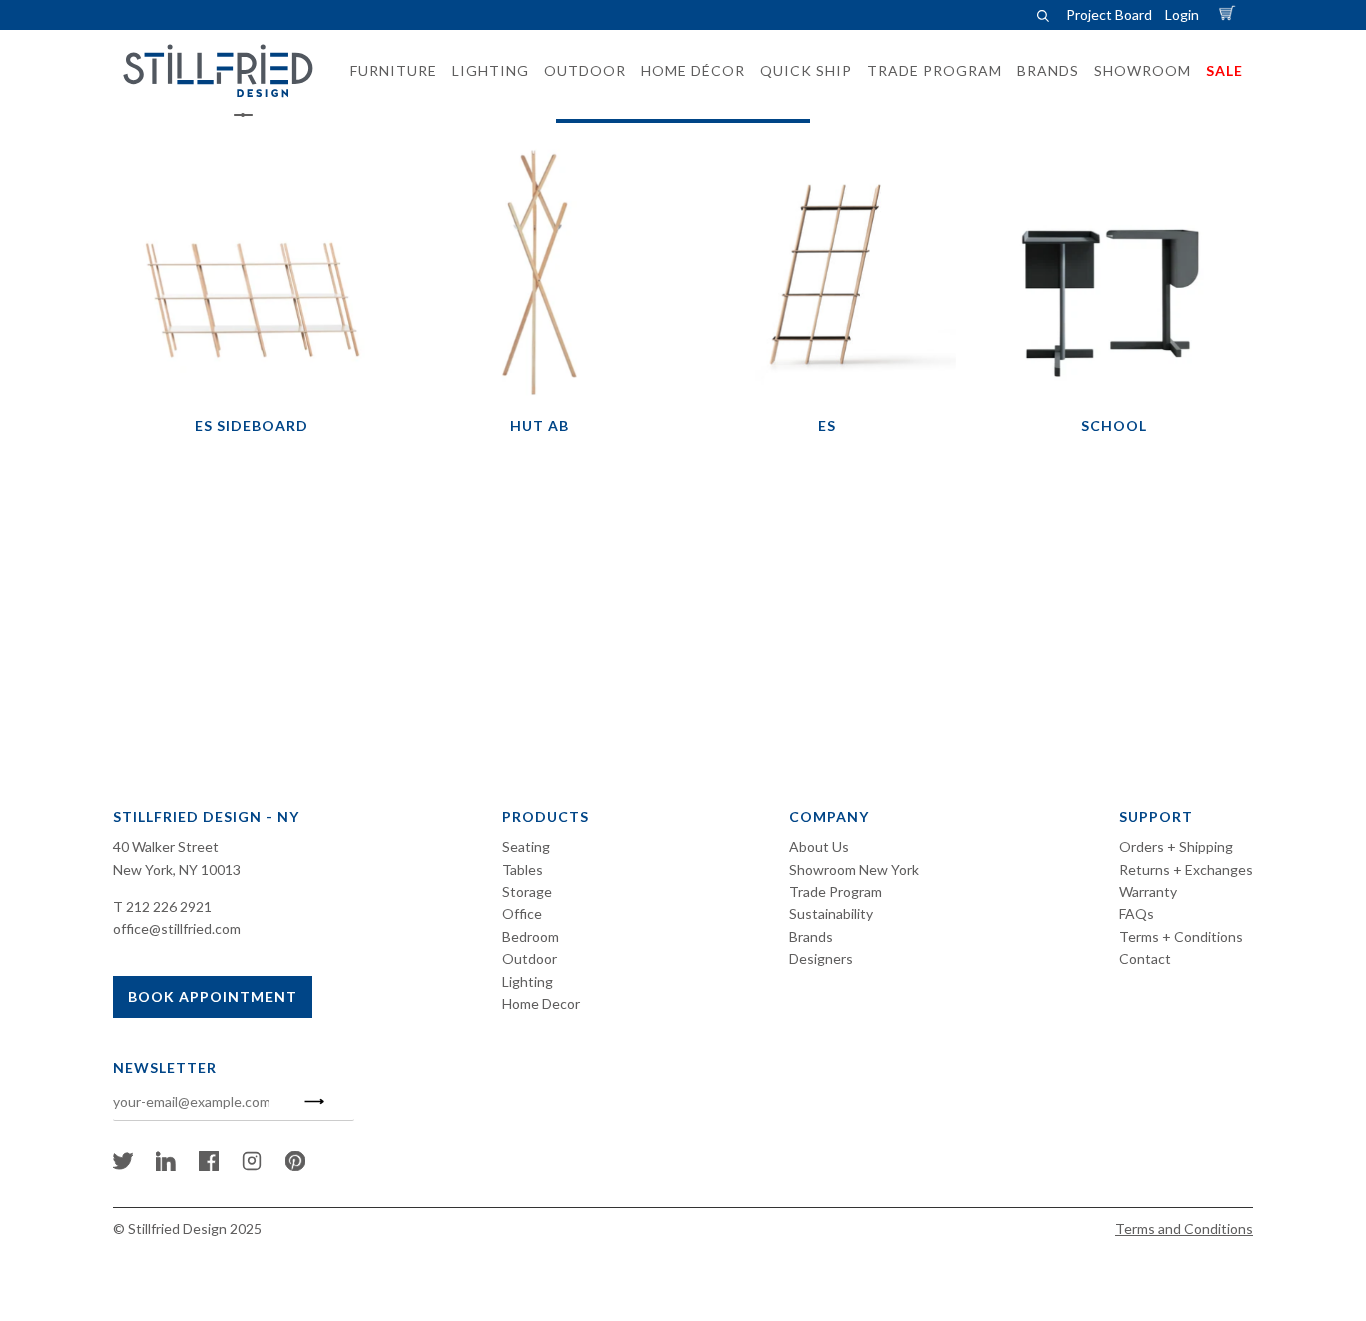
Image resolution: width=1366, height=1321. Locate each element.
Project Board (1109, 14)
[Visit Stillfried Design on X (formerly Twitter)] (123, 1165)
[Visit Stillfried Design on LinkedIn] (166, 1165)
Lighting (527, 981)
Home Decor (541, 1003)
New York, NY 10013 (177, 869)
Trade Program (835, 891)
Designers (821, 958)
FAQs (1136, 913)
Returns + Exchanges (1186, 869)
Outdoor (529, 958)
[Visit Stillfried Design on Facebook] (209, 1165)
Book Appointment (212, 996)
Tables (522, 869)
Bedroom (530, 936)
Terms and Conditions (1184, 1228)
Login (1182, 14)
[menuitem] (387, 71)
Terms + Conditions (1181, 936)
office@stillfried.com (177, 928)
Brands (811, 936)
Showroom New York (854, 869)
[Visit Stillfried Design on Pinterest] (295, 1165)
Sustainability (831, 913)
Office (522, 913)
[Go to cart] (1230, 14)
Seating (526, 846)
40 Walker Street (166, 846)
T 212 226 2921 (162, 906)
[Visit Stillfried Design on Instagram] (252, 1165)
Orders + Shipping (1176, 846)
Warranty (1148, 891)
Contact (1145, 958)
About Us (819, 846)
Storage (527, 891)
